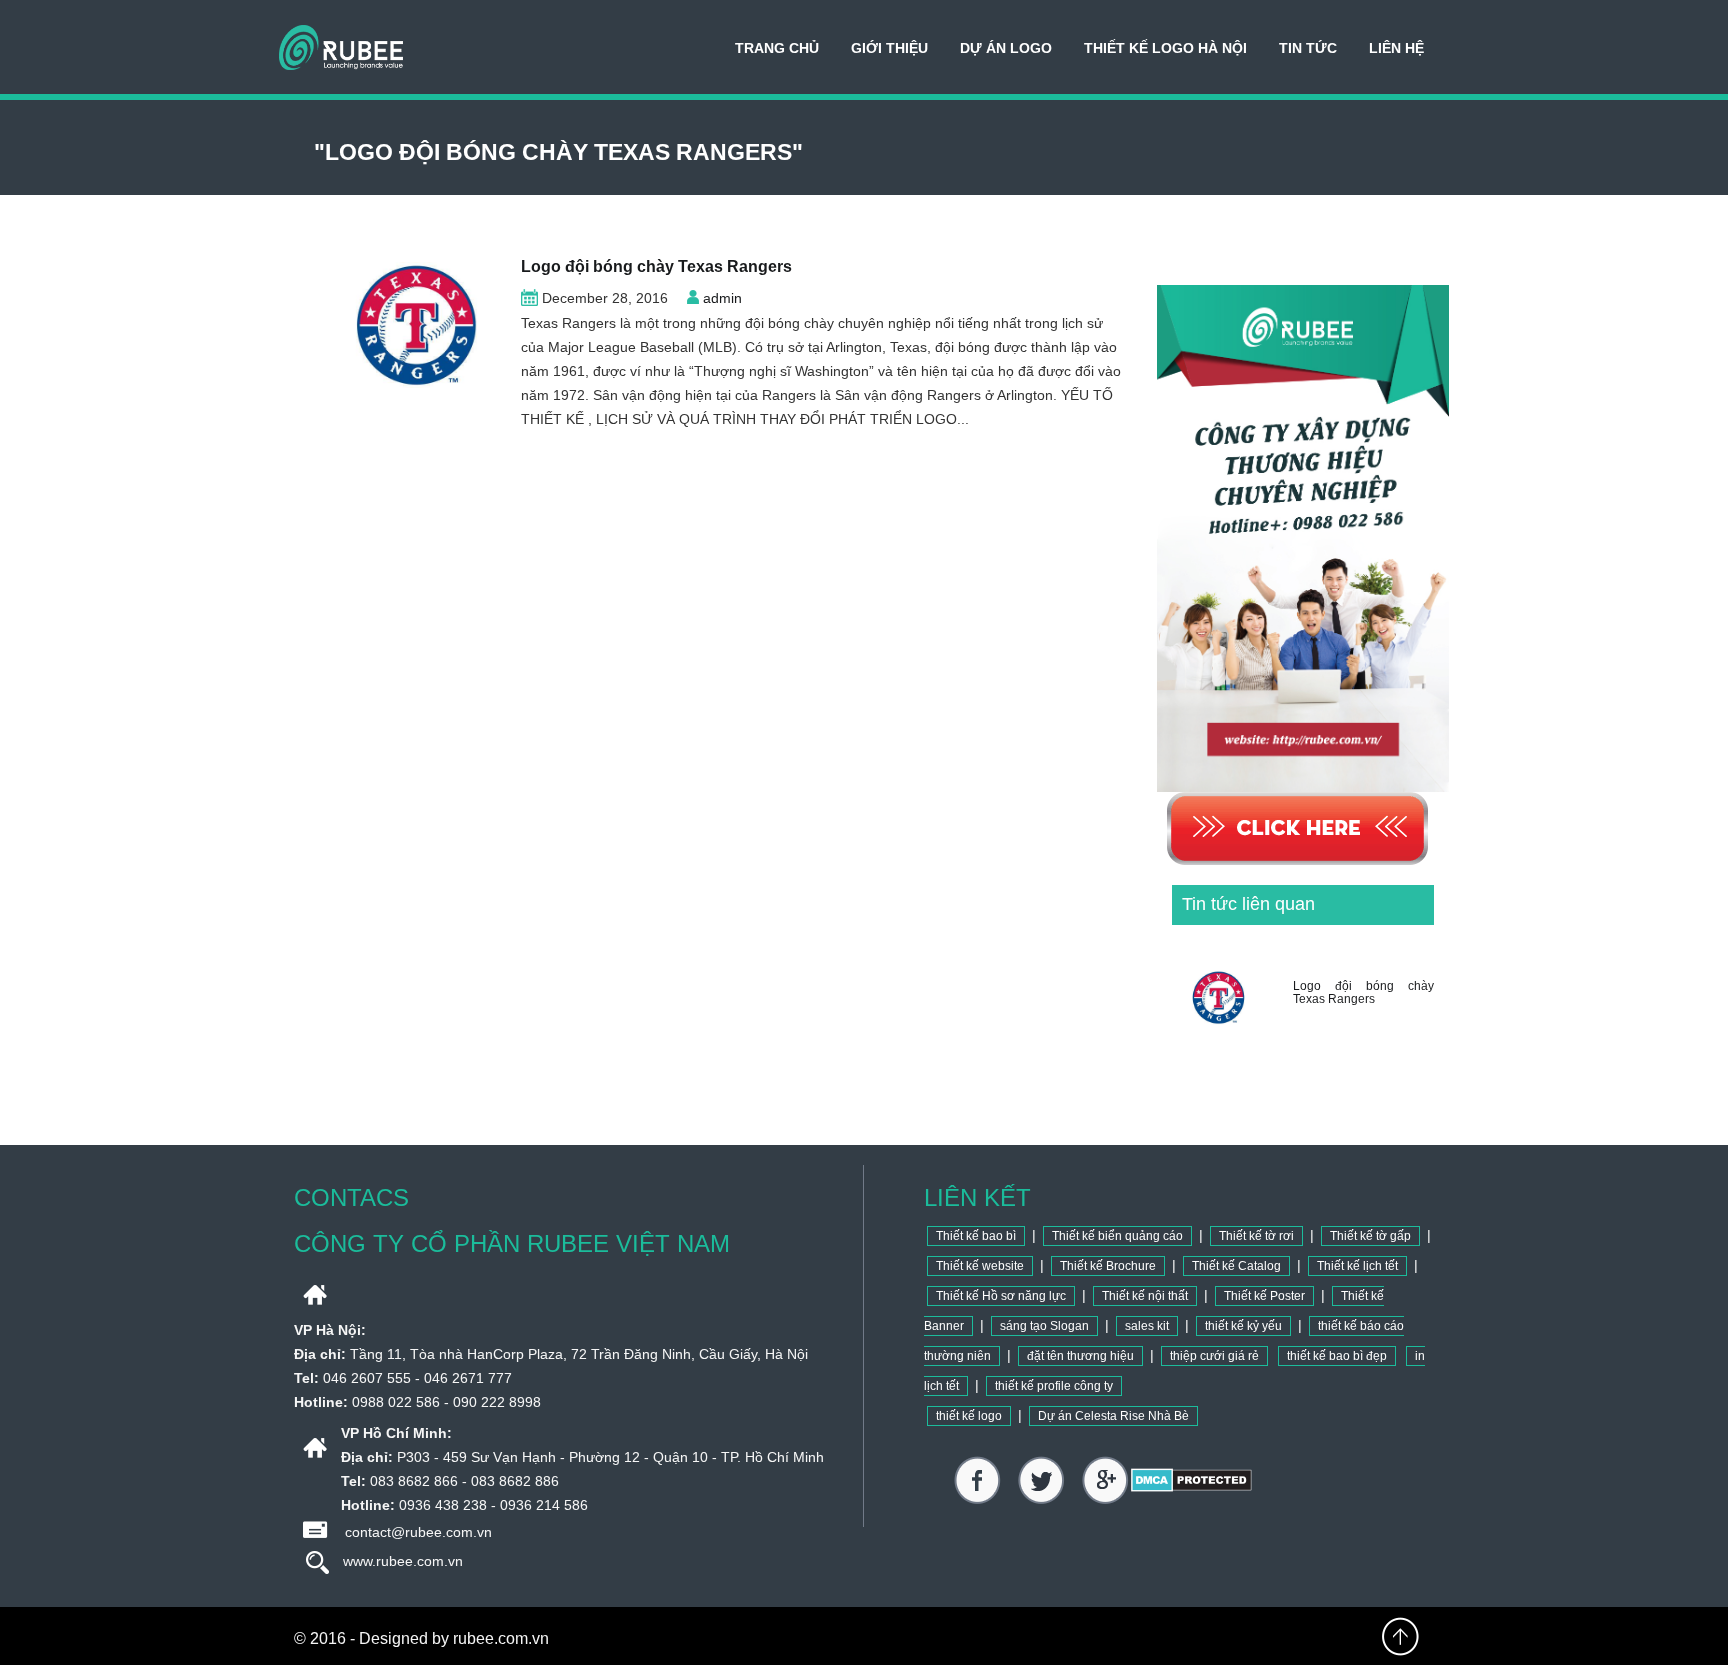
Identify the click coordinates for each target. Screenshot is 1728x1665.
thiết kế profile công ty (1054, 1386)
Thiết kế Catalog (1236, 1266)
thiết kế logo (969, 1416)
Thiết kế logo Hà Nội (1165, 48)
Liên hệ (1396, 48)
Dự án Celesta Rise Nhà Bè (1113, 1416)
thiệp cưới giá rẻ (1214, 1356)
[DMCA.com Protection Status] (1191, 1479)
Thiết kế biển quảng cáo (1117, 1236)
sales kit (1147, 1326)
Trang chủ (777, 48)
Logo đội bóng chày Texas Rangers (656, 266)
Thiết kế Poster (1264, 1296)
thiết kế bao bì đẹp (1337, 1356)
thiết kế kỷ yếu (1243, 1326)
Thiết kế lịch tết (1357, 1266)
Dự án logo (1006, 48)
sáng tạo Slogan (1044, 1326)
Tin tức (1308, 48)
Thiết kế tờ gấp (1370, 1236)
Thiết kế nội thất (1145, 1296)
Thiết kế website (980, 1266)
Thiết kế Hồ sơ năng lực (1001, 1296)
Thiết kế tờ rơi (1256, 1236)
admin (722, 298)
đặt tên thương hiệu (1080, 1356)
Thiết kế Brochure (1108, 1266)
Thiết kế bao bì (976, 1236)
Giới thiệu (889, 48)
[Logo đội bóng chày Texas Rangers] (400, 325)
